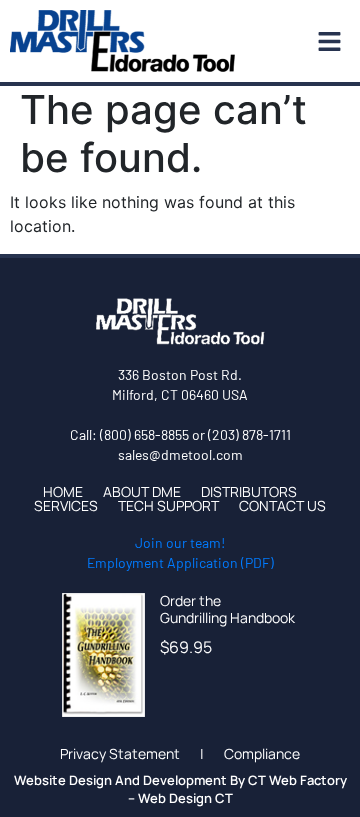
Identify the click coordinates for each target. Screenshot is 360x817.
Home (63, 492)
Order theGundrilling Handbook (227, 609)
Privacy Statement (120, 754)
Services (66, 506)
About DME (142, 492)
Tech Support (168, 506)
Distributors (249, 492)
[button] (324, 41)
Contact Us (282, 506)
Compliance (262, 754)
